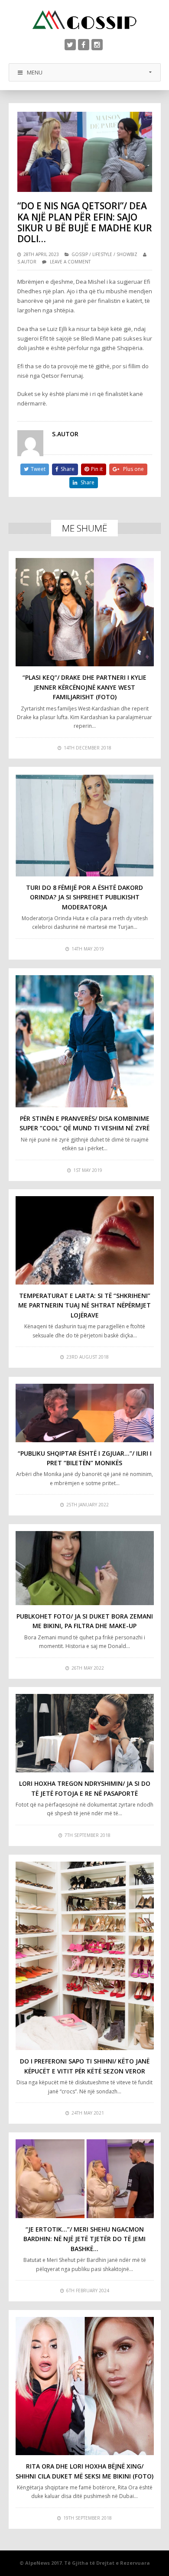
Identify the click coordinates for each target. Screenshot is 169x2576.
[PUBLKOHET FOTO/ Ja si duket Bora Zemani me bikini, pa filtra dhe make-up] (85, 1568)
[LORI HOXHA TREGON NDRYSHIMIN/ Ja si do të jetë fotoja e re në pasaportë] (85, 1733)
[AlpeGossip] (84, 20)
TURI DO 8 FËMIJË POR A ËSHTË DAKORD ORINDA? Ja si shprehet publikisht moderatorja (84, 897)
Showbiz (127, 254)
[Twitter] (70, 45)
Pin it (97, 469)
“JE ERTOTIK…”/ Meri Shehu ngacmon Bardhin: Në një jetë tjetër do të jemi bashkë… (84, 2239)
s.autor (27, 262)
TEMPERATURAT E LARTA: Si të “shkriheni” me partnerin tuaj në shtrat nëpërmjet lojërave (84, 1305)
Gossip (80, 254)
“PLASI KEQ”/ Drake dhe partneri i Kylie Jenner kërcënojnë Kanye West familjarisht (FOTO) (84, 687)
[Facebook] (84, 45)
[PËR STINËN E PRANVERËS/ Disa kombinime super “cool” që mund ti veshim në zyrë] (85, 1041)
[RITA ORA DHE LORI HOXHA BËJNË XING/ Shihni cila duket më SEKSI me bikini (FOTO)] (85, 2386)
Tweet (38, 469)
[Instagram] (97, 45)
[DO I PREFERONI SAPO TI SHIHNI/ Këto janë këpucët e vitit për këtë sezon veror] (85, 1956)
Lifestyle (102, 254)
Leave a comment (70, 262)
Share (68, 469)
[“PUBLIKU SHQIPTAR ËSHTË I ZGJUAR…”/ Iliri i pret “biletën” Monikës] (85, 1413)
